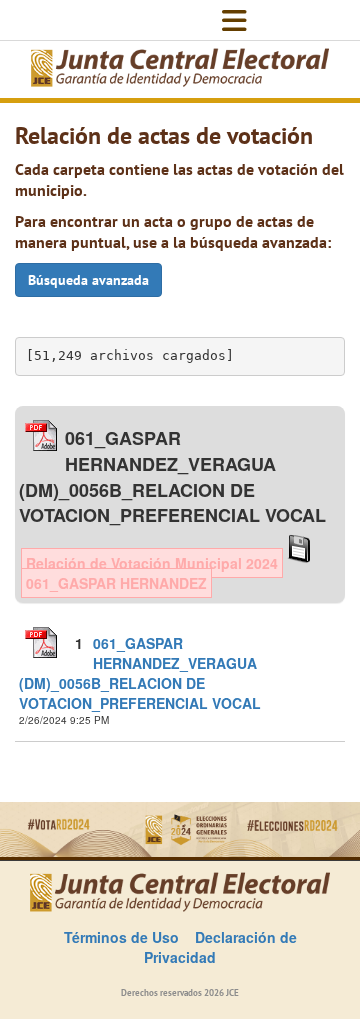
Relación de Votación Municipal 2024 (152, 563)
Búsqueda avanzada (88, 280)
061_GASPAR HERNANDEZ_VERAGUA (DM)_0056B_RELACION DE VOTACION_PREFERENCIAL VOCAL (140, 673)
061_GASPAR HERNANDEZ (116, 583)
